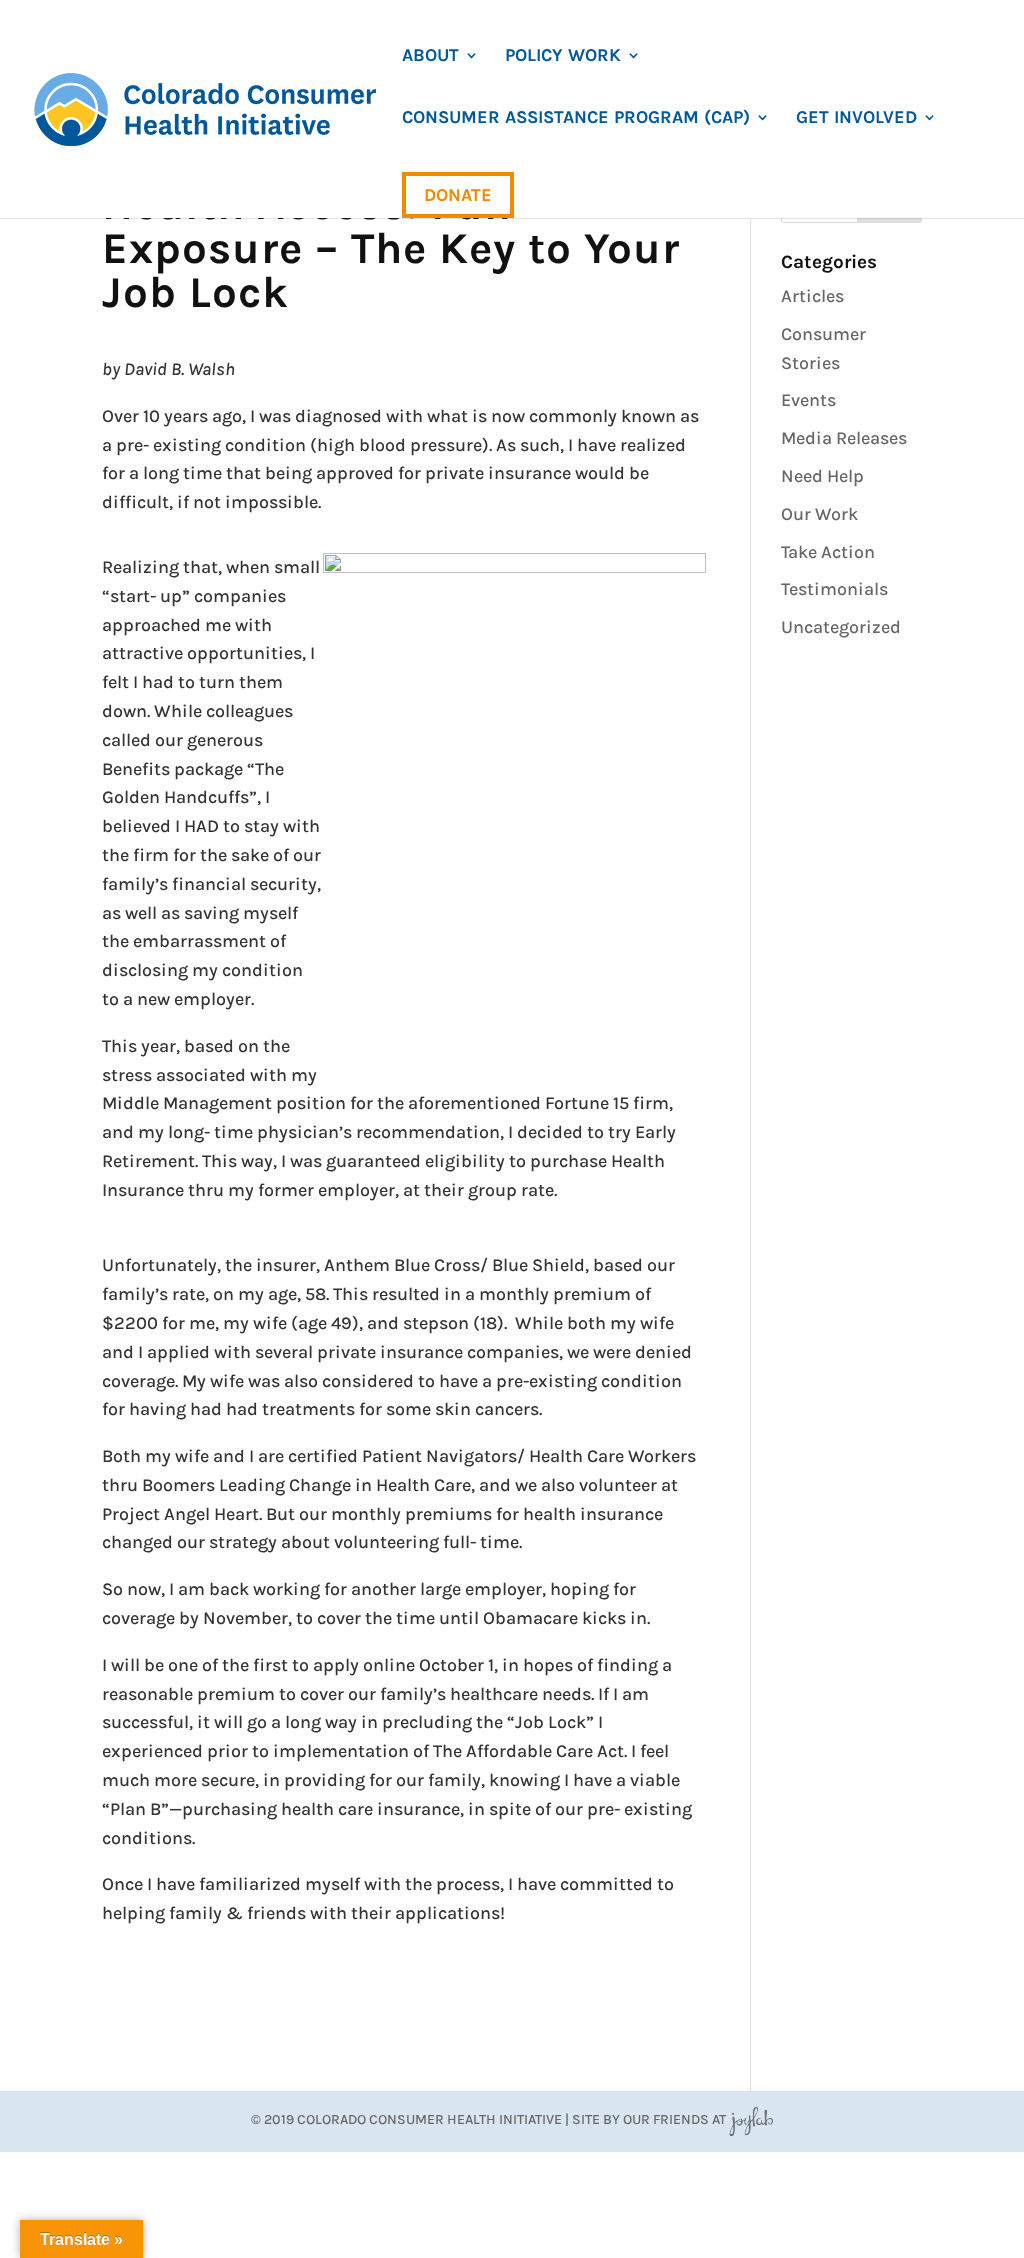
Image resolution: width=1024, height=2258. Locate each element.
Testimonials (834, 589)
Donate (458, 195)
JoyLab (751, 2119)
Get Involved (856, 119)
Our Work (819, 514)
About (430, 57)
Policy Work (563, 57)
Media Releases (844, 438)
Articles (812, 296)
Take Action (828, 552)
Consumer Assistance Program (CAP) (576, 119)
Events (808, 400)
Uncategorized (841, 627)
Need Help (822, 476)
